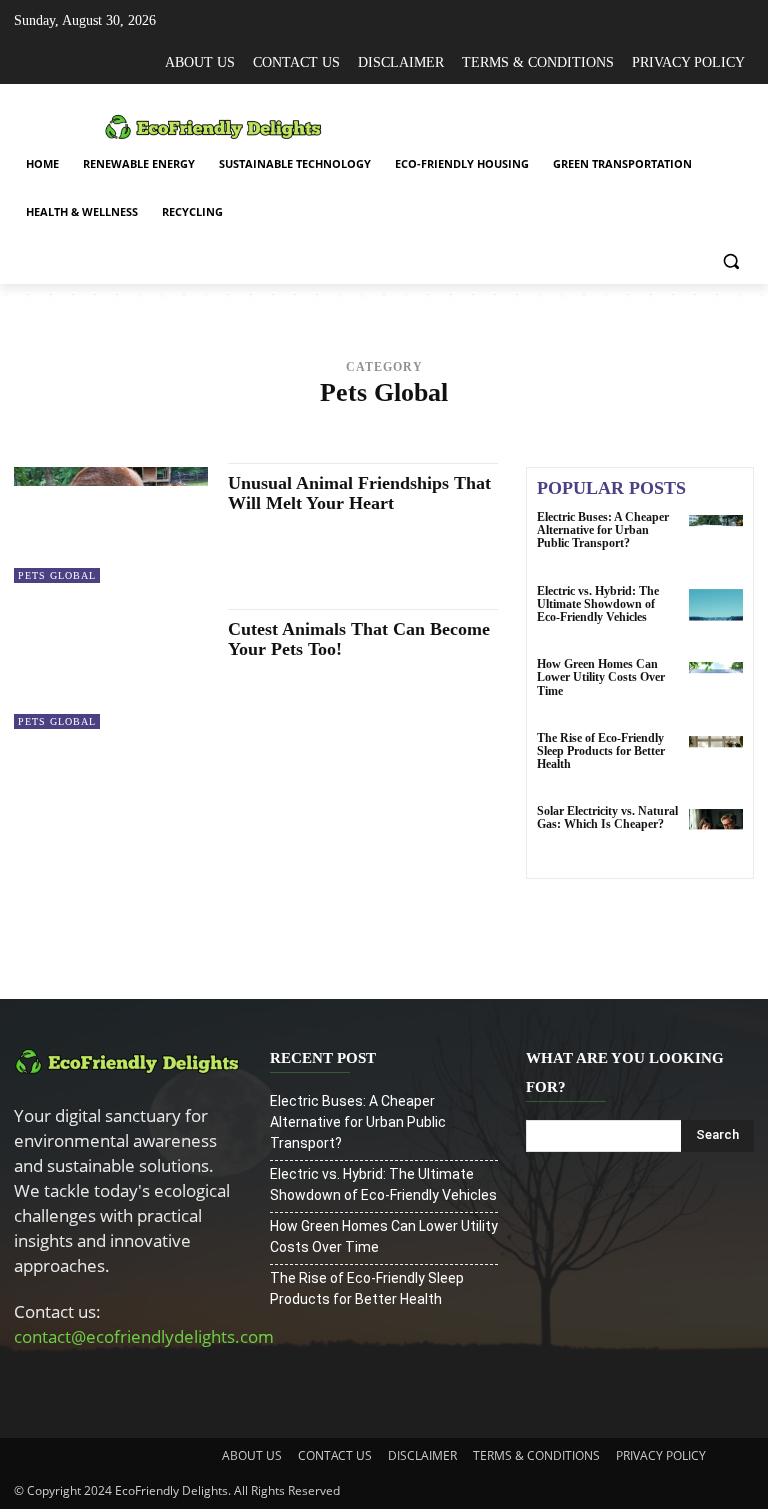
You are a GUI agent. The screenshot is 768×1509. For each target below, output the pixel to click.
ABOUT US (252, 1455)
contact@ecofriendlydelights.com (144, 1336)
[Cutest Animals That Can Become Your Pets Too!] (111, 671)
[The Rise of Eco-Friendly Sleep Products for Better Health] (716, 763)
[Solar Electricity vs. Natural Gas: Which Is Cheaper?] (716, 836)
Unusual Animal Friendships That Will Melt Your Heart (359, 493)
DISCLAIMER (422, 1455)
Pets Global (57, 575)
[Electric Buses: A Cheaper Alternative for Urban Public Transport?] (716, 542)
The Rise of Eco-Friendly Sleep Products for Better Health (601, 751)
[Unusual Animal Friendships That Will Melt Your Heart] (111, 525)
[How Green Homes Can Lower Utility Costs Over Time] (716, 689)
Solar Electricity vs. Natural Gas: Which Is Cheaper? (607, 817)
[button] (730, 260)
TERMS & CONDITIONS (536, 1455)
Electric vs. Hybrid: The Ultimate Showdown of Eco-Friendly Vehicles (598, 604)
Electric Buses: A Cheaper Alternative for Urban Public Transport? (603, 530)
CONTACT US (335, 1455)
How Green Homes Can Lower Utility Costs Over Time (601, 677)
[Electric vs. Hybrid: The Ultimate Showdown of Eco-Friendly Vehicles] (716, 616)
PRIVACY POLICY (661, 1455)
